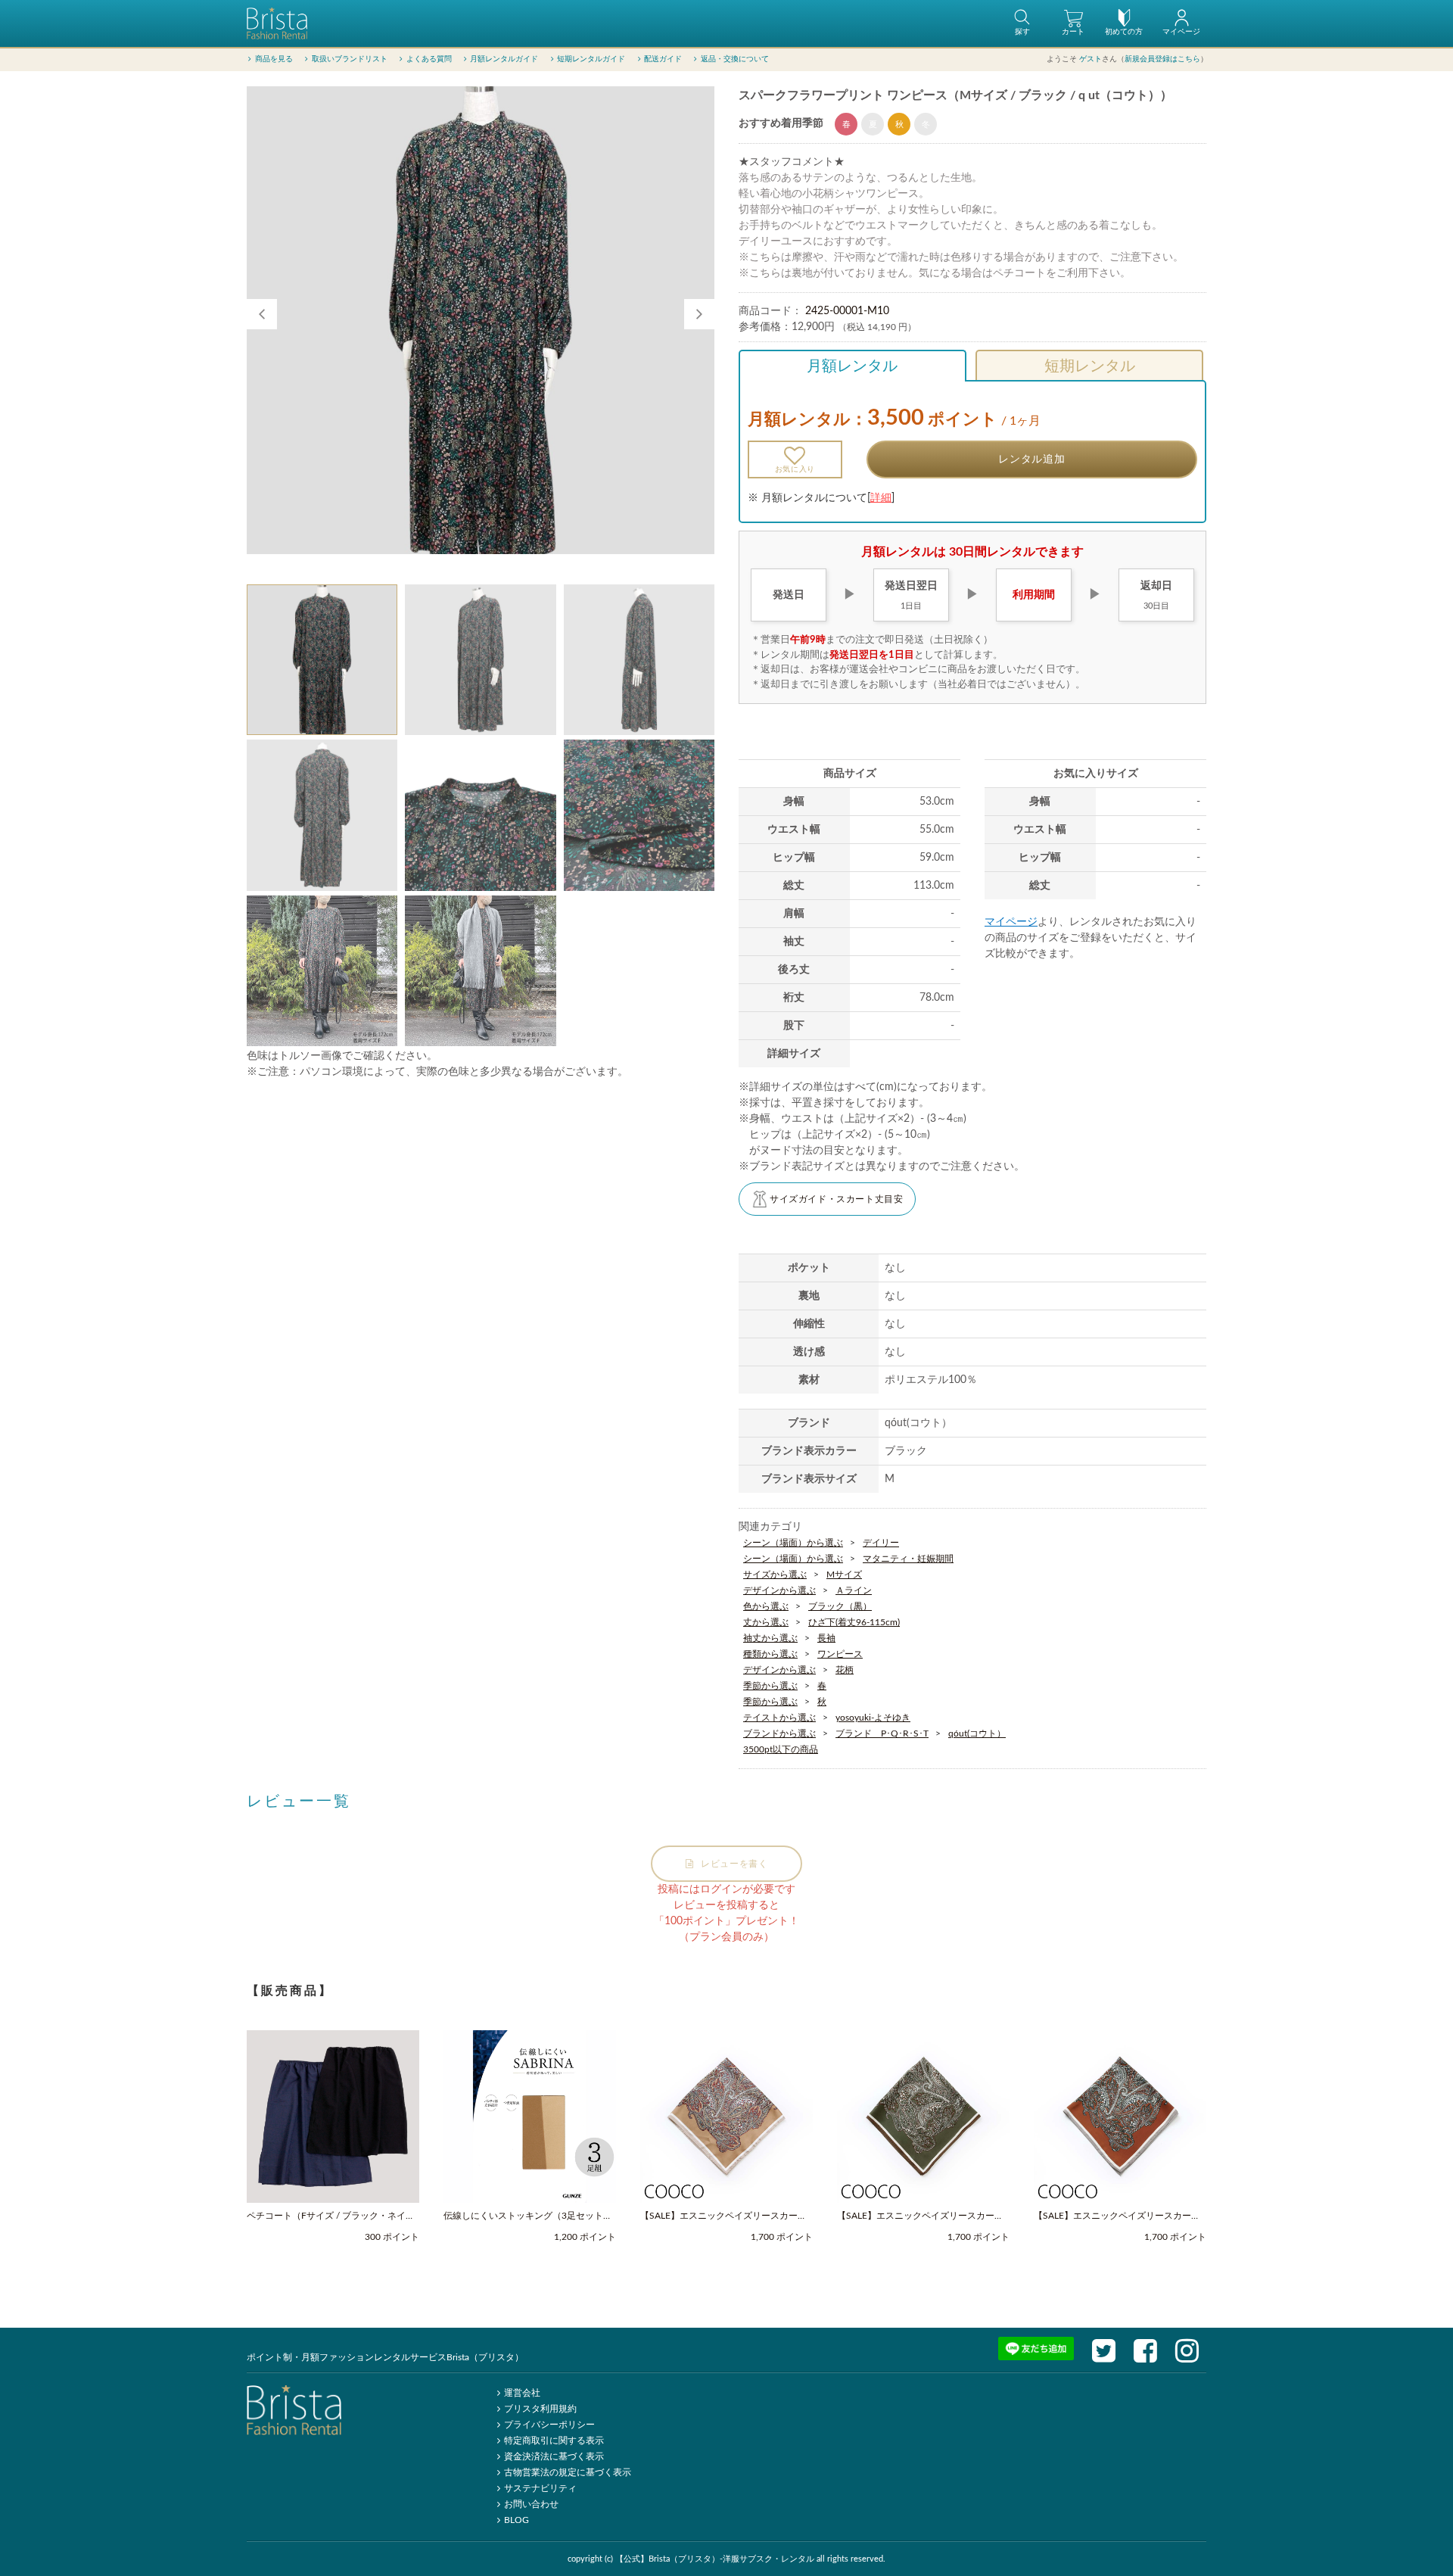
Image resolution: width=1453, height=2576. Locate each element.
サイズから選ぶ (775, 1575)
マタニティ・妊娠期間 (908, 1559)
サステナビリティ (540, 2488)
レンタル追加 (1031, 459)
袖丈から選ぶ (770, 1638)
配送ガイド (663, 59)
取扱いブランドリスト (350, 59)
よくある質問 (429, 59)
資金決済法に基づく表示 (554, 2456)
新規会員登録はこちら (1162, 59)
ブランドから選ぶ (779, 1733)
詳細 (881, 498)
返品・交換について (735, 59)
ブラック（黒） (840, 1606)
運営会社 (522, 2393)
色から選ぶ (766, 1606)
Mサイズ (844, 1575)
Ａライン (854, 1590)
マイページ (1011, 922)
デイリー (881, 1543)
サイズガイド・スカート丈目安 (836, 1199)
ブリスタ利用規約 (540, 2409)
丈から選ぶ (766, 1622)
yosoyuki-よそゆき (873, 1718)
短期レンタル (1090, 366)
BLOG (516, 2520)
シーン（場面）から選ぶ (793, 1543)
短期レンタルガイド (591, 59)
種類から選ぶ (770, 1654)
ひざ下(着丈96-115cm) (854, 1622)
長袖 (826, 1638)
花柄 (845, 1670)
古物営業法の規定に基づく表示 (568, 2472)
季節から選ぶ (770, 1686)
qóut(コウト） (977, 1733)
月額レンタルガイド (504, 59)
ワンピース (840, 1654)
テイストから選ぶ (779, 1718)
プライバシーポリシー (549, 2425)
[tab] (322, 660)
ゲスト (1091, 59)
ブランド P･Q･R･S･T (882, 1733)
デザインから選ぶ (779, 1590)
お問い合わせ (531, 2504)
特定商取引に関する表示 (554, 2441)
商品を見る (274, 59)
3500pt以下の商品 (781, 1749)
